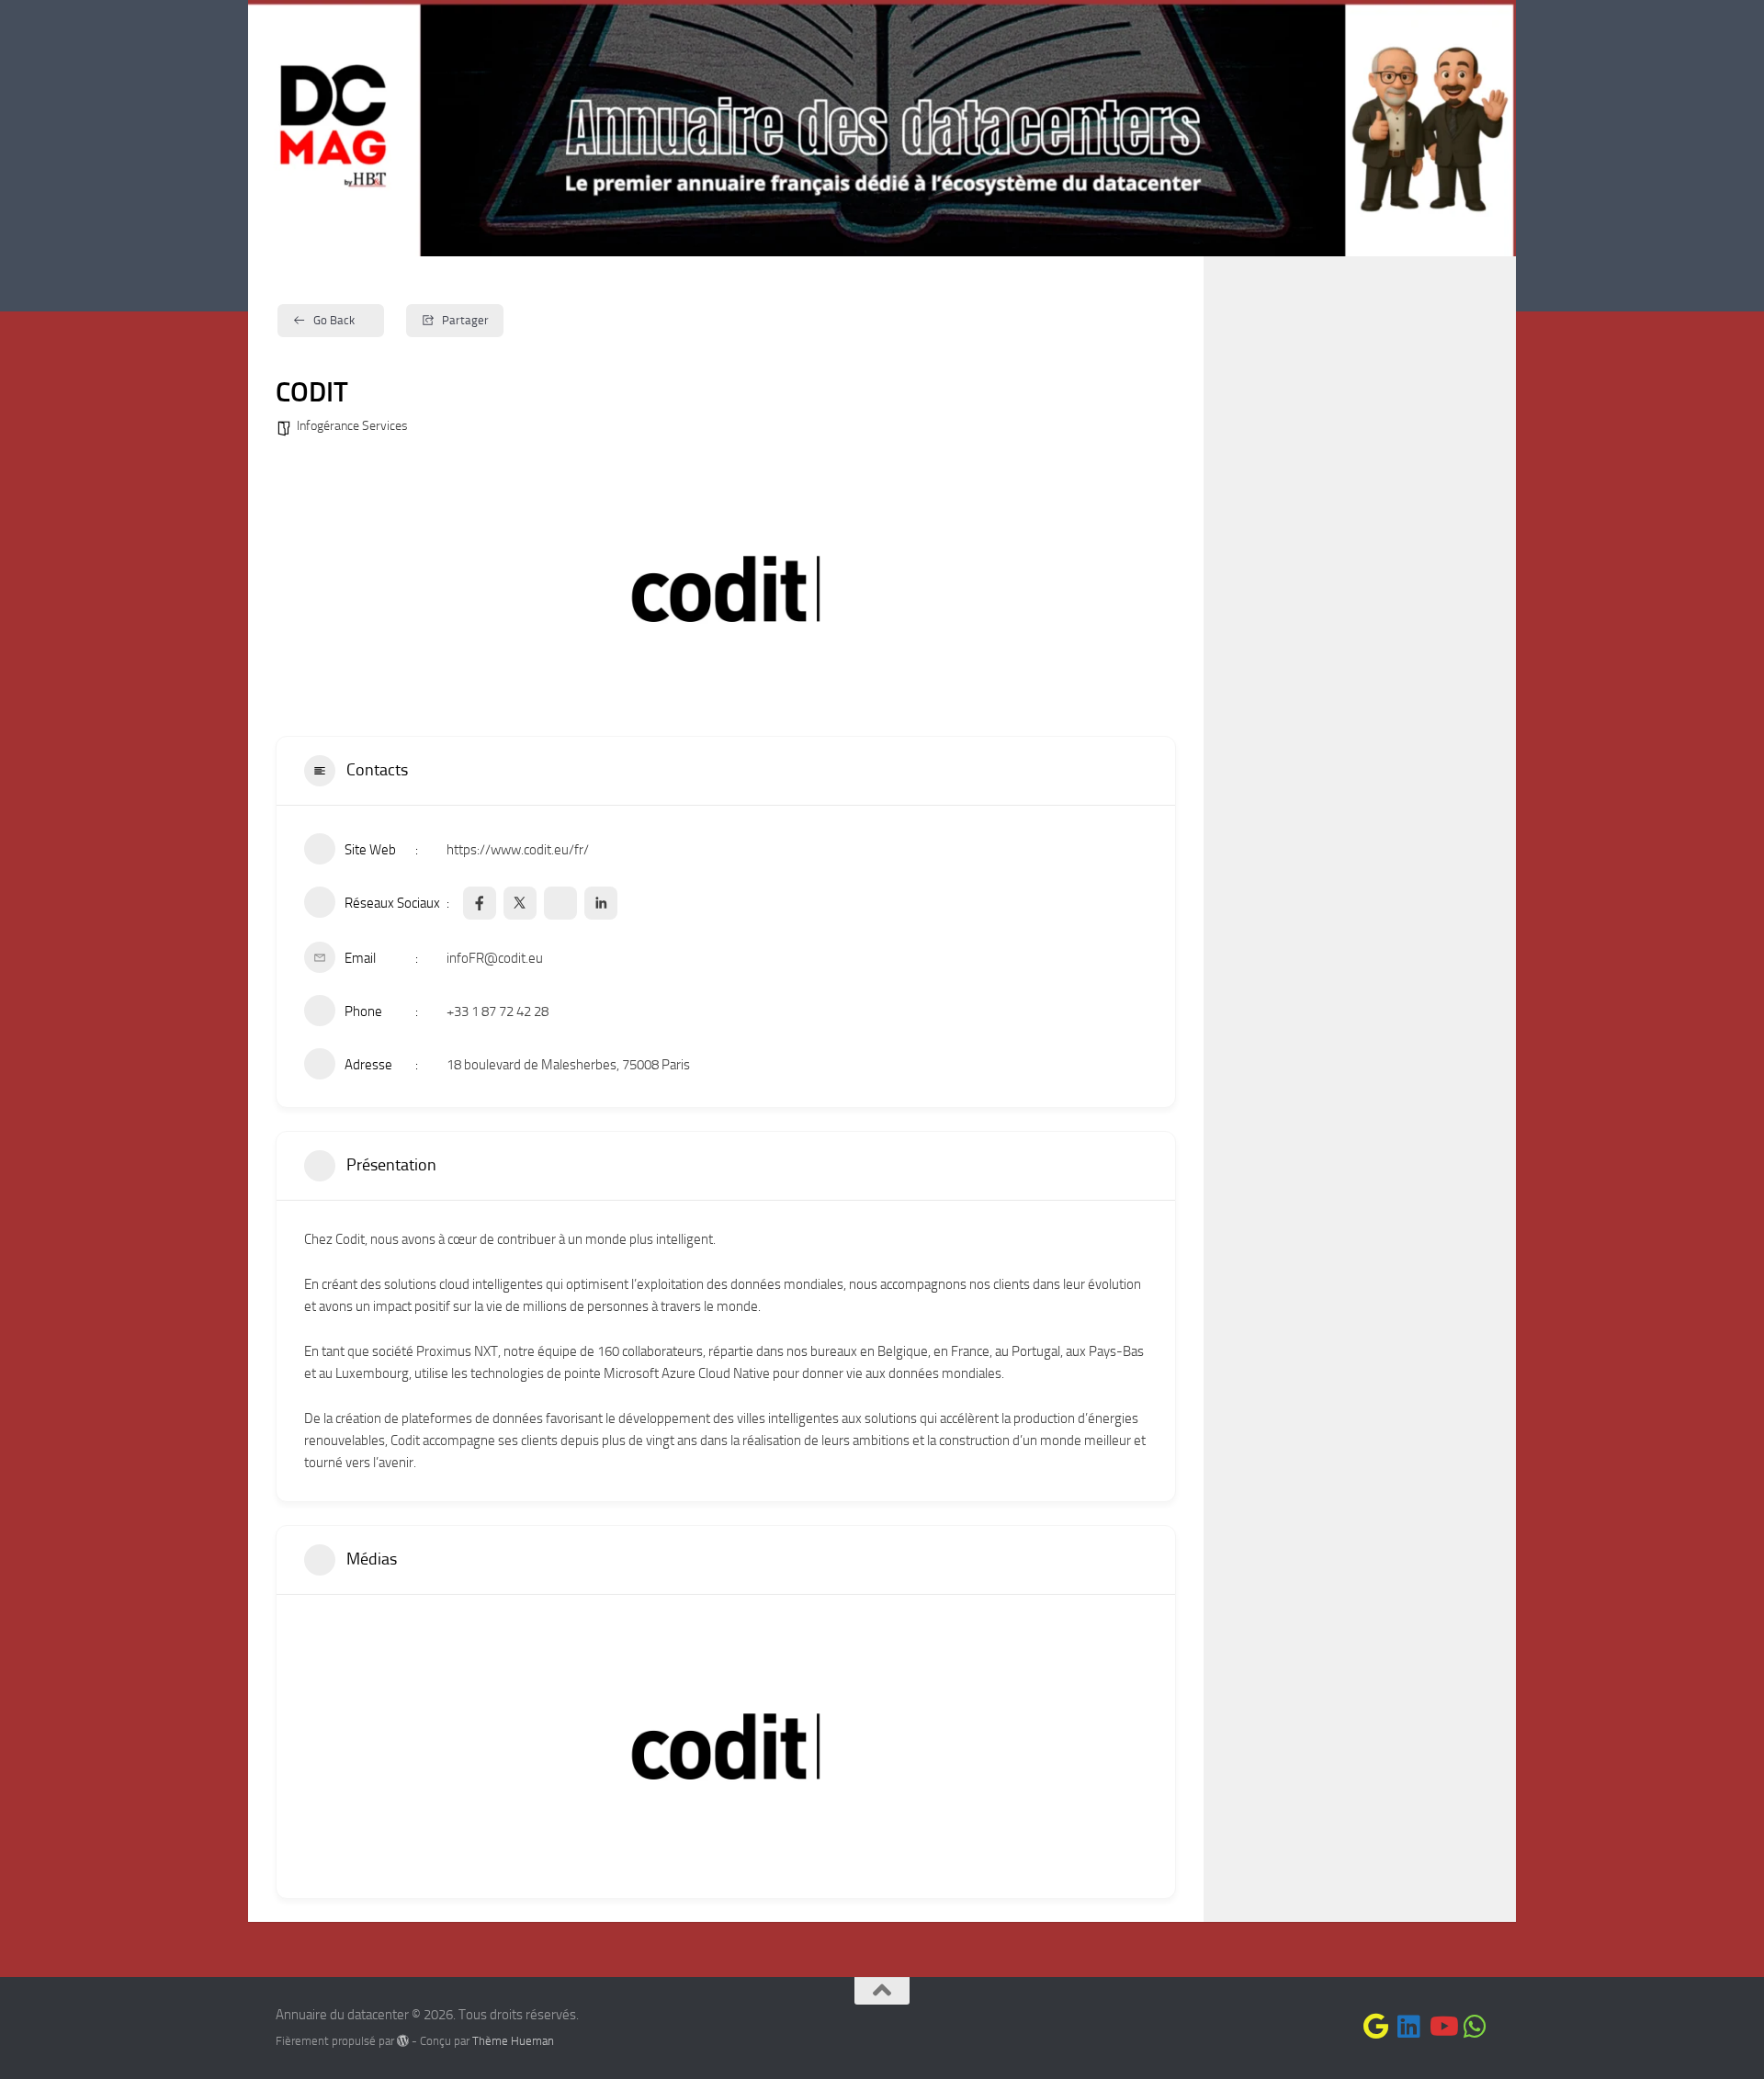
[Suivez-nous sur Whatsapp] (1476, 2027)
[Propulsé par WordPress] (403, 2041)
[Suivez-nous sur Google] (1376, 2027)
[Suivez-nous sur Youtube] (1442, 2027)
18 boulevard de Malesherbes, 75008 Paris (568, 1065)
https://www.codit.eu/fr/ (518, 850)
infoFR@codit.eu (495, 958)
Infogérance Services (352, 426)
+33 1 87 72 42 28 (498, 1011)
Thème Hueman (513, 2041)
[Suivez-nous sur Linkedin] (1409, 2027)
